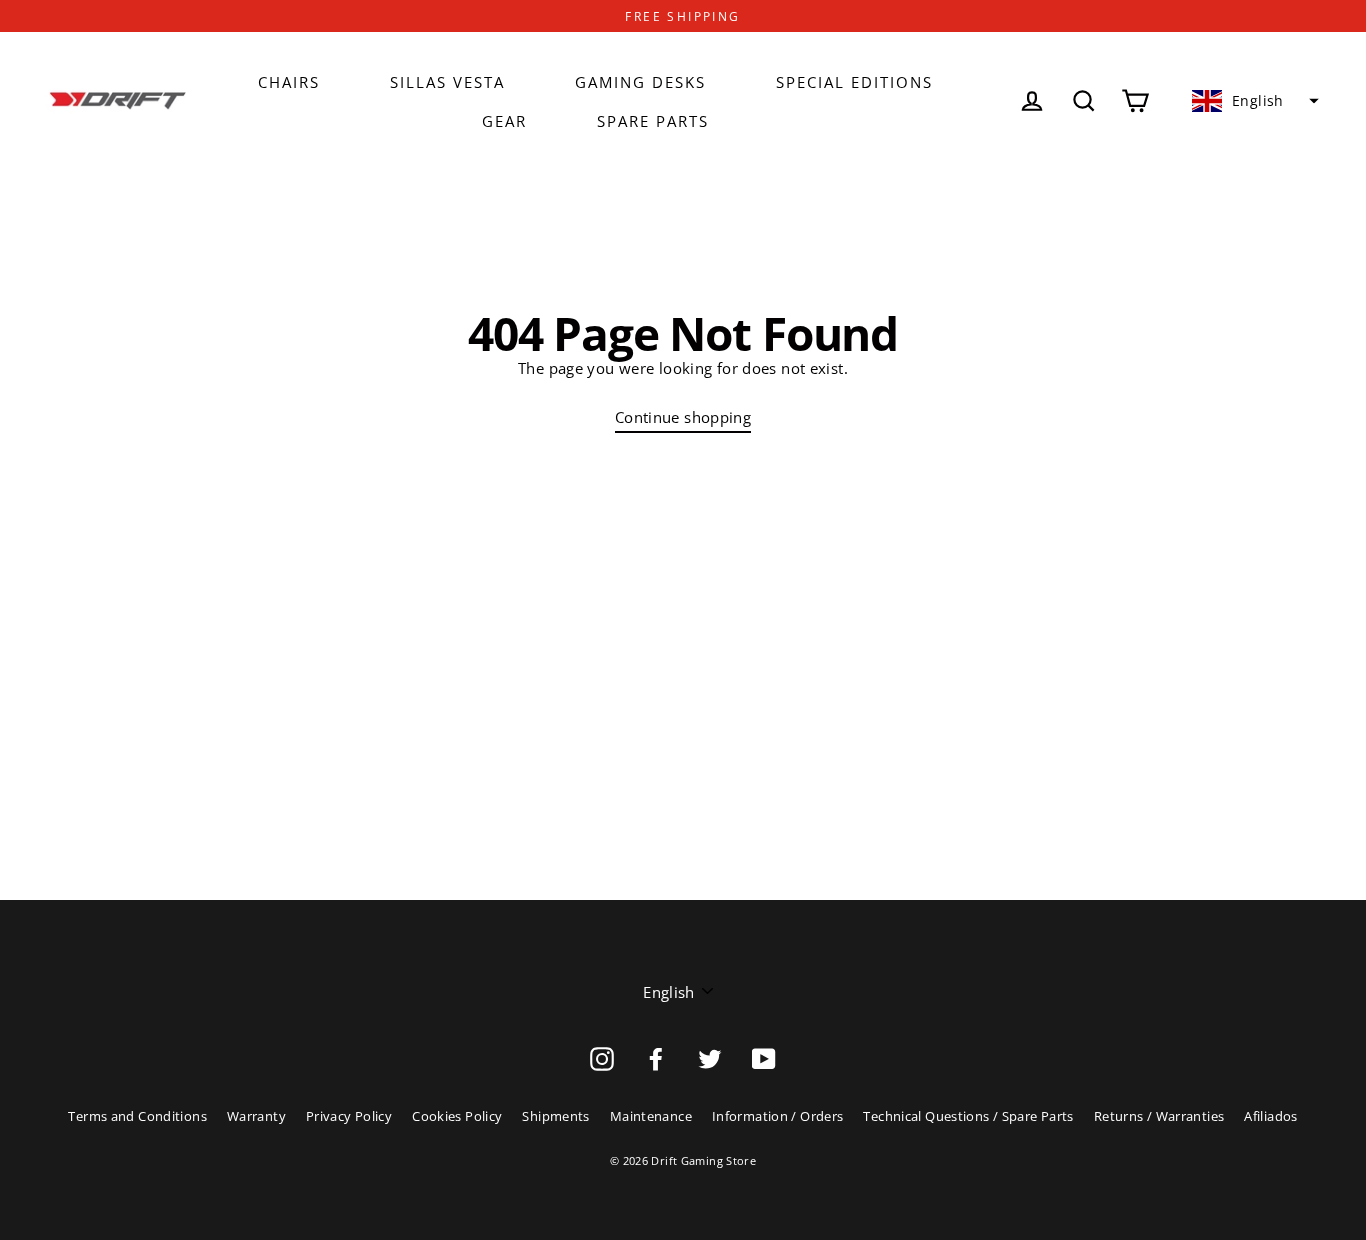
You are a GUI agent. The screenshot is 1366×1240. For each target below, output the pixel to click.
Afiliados (1270, 1116)
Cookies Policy (457, 1116)
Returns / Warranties (1159, 1116)
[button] (1253, 101)
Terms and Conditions (137, 1116)
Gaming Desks (640, 82)
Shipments (555, 1116)
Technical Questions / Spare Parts (968, 1116)
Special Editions (854, 82)
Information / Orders (778, 1116)
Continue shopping (683, 417)
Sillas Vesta (447, 82)
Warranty (256, 1116)
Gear (504, 121)
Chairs (289, 82)
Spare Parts (653, 121)
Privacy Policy (349, 1116)
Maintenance (651, 1116)
